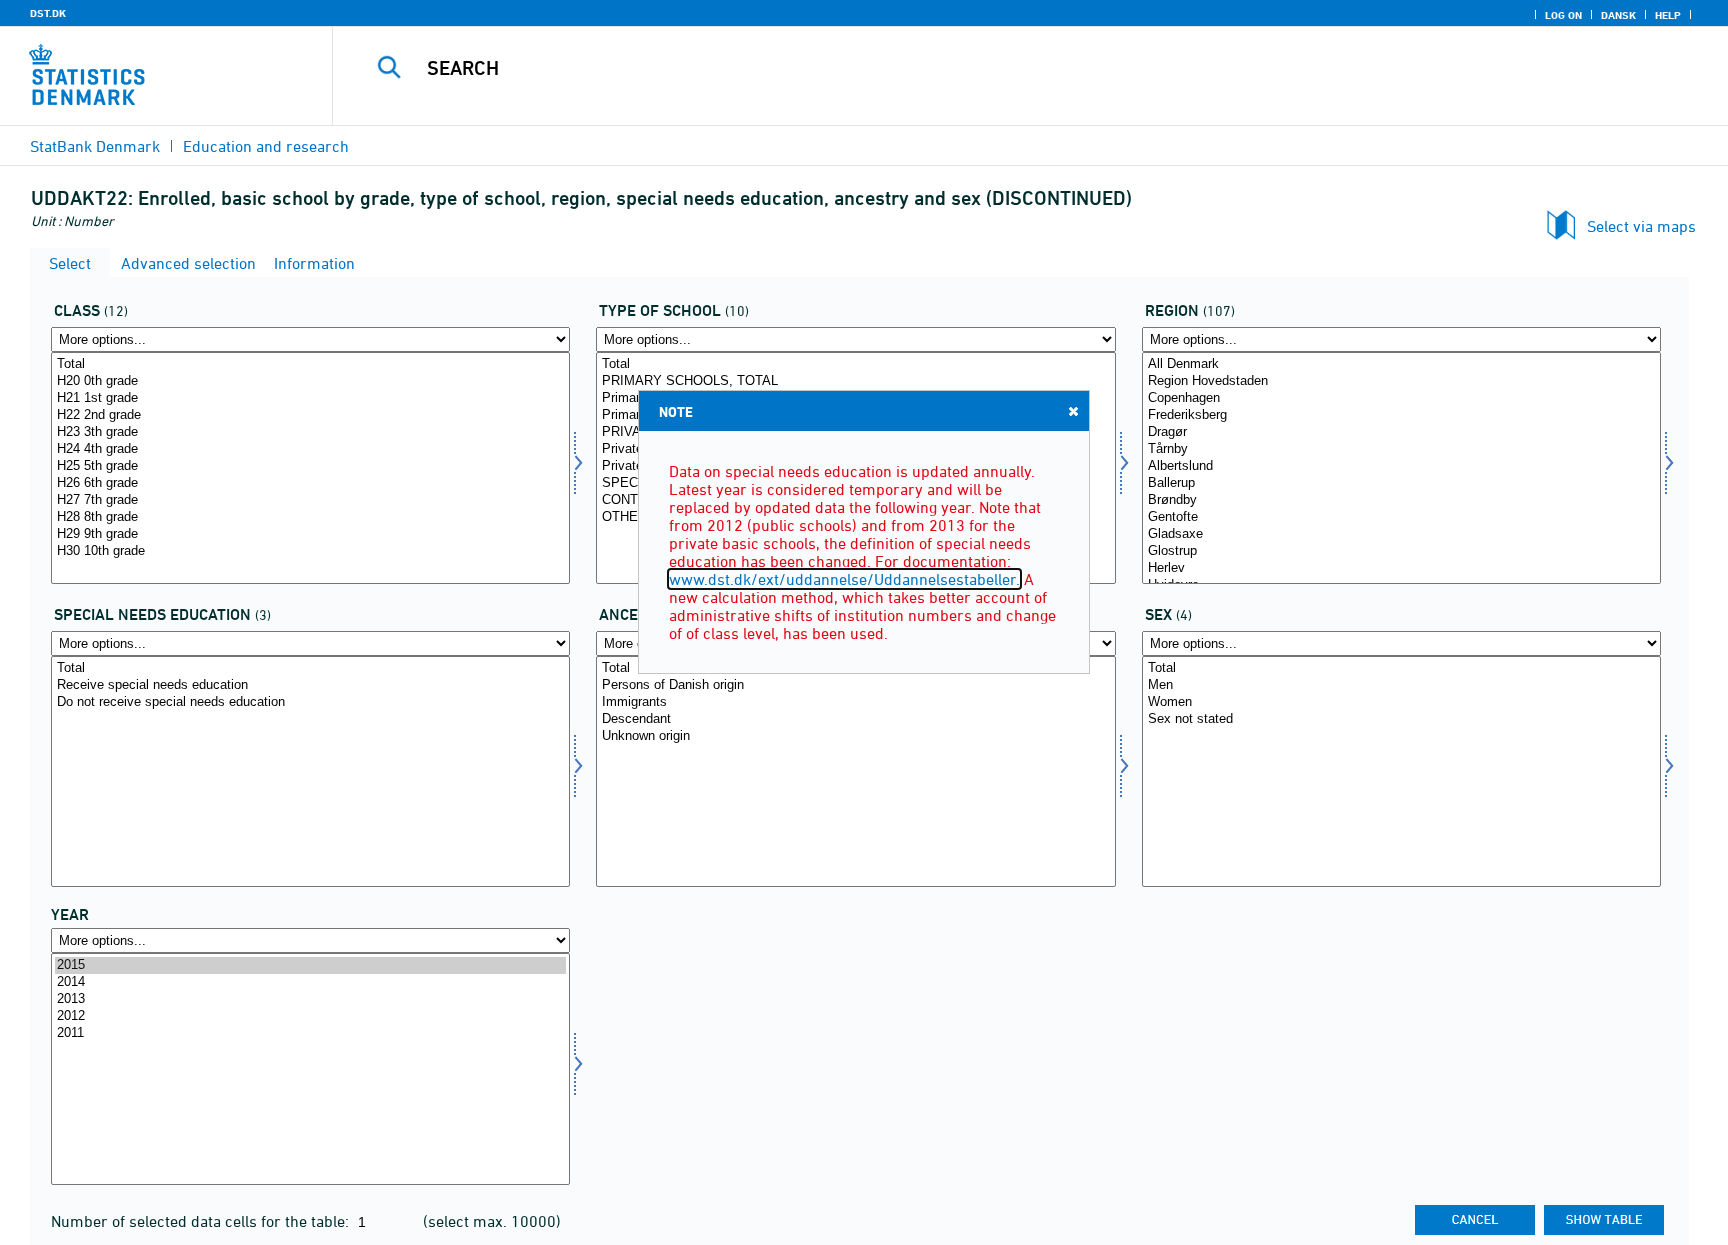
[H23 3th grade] (310, 432)
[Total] (310, 364)
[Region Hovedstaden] (1401, 381)
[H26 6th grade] (310, 483)
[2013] (310, 999)
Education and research (266, 146)
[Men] (1401, 685)
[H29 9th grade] (310, 534)
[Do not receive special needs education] (310, 702)
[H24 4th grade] (310, 449)
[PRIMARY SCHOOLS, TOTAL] (855, 381)
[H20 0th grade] (310, 381)
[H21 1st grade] (310, 398)
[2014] (310, 982)
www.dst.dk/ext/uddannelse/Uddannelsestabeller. (844, 579)
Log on (1563, 15)
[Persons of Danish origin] (855, 685)
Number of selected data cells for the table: (202, 1221)
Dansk (1618, 15)
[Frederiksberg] (1401, 415)
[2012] (310, 1016)
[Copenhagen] (1401, 398)
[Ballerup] (1401, 483)
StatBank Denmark (95, 146)
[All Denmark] (1401, 364)
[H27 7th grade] (310, 500)
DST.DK (48, 13)
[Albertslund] (1401, 466)
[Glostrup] (1401, 551)
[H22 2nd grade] (310, 415)
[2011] (310, 1033)
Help (1668, 15)
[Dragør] (1401, 432)
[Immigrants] (855, 702)
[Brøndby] (1401, 500)
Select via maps (1641, 226)
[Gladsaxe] (1401, 534)
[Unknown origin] (855, 736)
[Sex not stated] (1401, 719)
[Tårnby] (1401, 449)
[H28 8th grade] (310, 517)
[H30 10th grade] (310, 551)
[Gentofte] (1401, 517)
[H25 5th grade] (310, 466)
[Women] (1401, 702)
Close (1073, 411)
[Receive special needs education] (310, 685)
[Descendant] (855, 719)
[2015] (310, 965)
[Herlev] (1401, 568)
